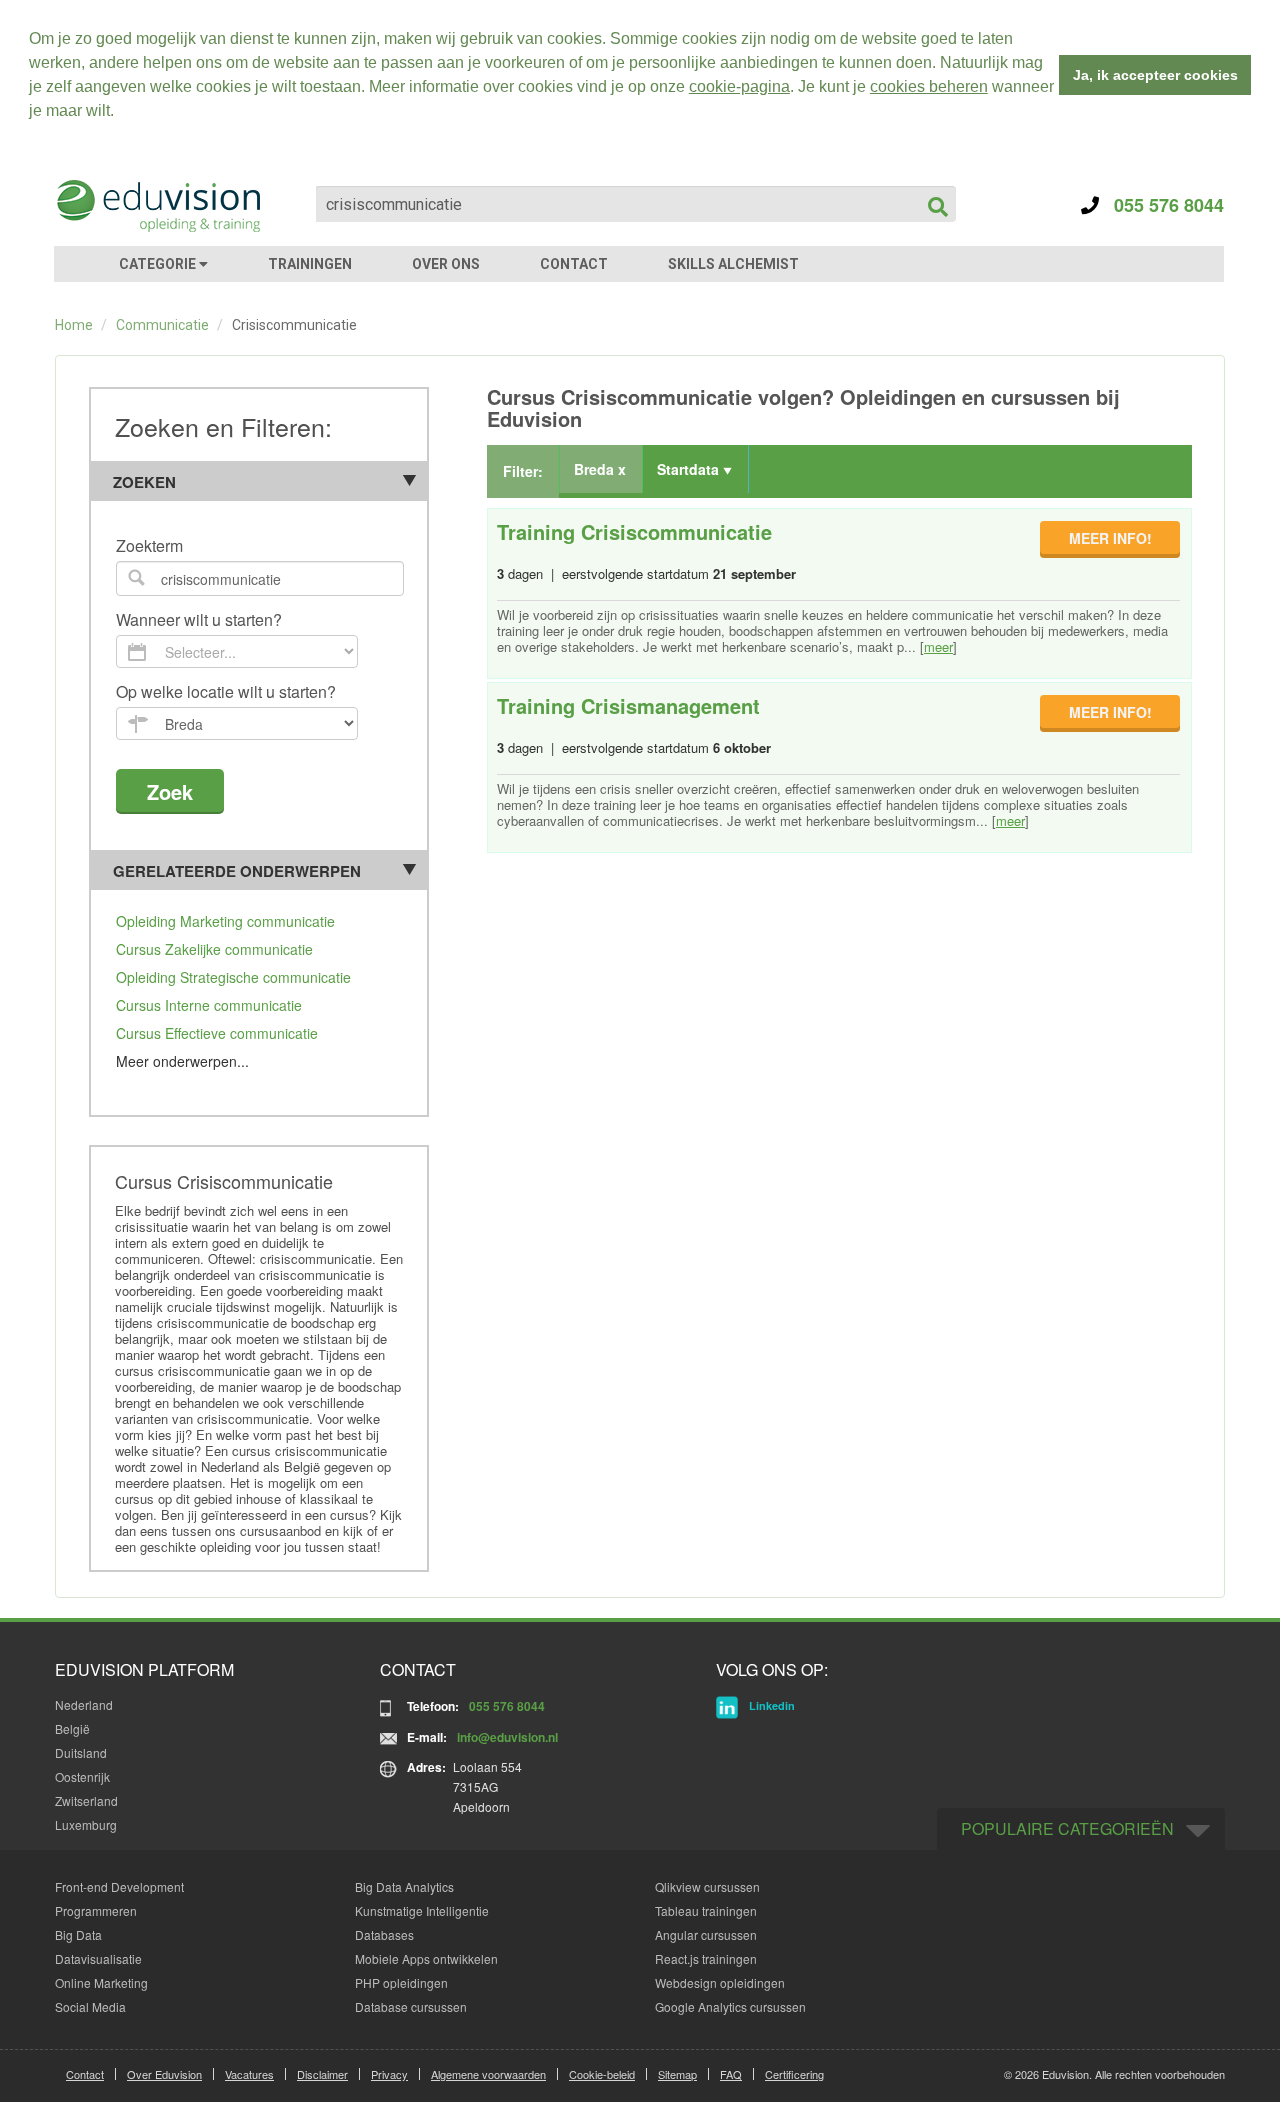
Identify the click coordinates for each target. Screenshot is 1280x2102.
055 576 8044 (1161, 205)
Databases (384, 1934)
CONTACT (574, 264)
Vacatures (249, 2074)
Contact (85, 2074)
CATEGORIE (159, 264)
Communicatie (162, 325)
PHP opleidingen (401, 1982)
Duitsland (81, 1752)
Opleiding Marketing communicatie (225, 921)
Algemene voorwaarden (488, 2074)
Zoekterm (149, 546)
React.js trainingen (706, 1958)
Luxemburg (86, 1824)
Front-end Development (119, 1886)
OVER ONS (446, 264)
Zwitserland (86, 1800)
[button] (121, 113)
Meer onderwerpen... (182, 1061)
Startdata (690, 469)
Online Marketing (101, 1982)
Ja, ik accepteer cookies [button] (1155, 75)
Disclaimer (322, 2074)
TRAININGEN (310, 264)
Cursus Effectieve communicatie (217, 1033)
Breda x (600, 469)
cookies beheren (929, 86)
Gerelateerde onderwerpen (237, 871)
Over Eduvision (164, 2074)
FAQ (731, 2074)
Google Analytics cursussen (730, 2006)
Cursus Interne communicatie (209, 1005)
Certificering (794, 2074)
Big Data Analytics (404, 1886)
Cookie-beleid (602, 2074)
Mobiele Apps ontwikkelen (426, 1958)
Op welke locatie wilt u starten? (226, 692)
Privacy (389, 2074)
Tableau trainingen (706, 1910)
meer (938, 646)
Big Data (78, 1934)
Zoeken (144, 482)
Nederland (84, 1704)
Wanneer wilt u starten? (199, 620)
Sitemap (677, 2074)
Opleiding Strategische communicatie (233, 977)
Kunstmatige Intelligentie (422, 1910)
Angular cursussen (706, 1934)
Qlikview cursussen (707, 1886)
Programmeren (96, 1910)
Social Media (90, 2006)
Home (74, 325)
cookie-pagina (739, 86)
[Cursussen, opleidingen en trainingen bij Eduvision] (157, 206)
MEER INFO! (1110, 538)
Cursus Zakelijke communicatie (214, 949)
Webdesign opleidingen (720, 1982)
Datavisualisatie (98, 1958)
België (72, 1728)
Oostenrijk (82, 1776)
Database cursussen (411, 2006)
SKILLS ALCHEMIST (733, 264)
